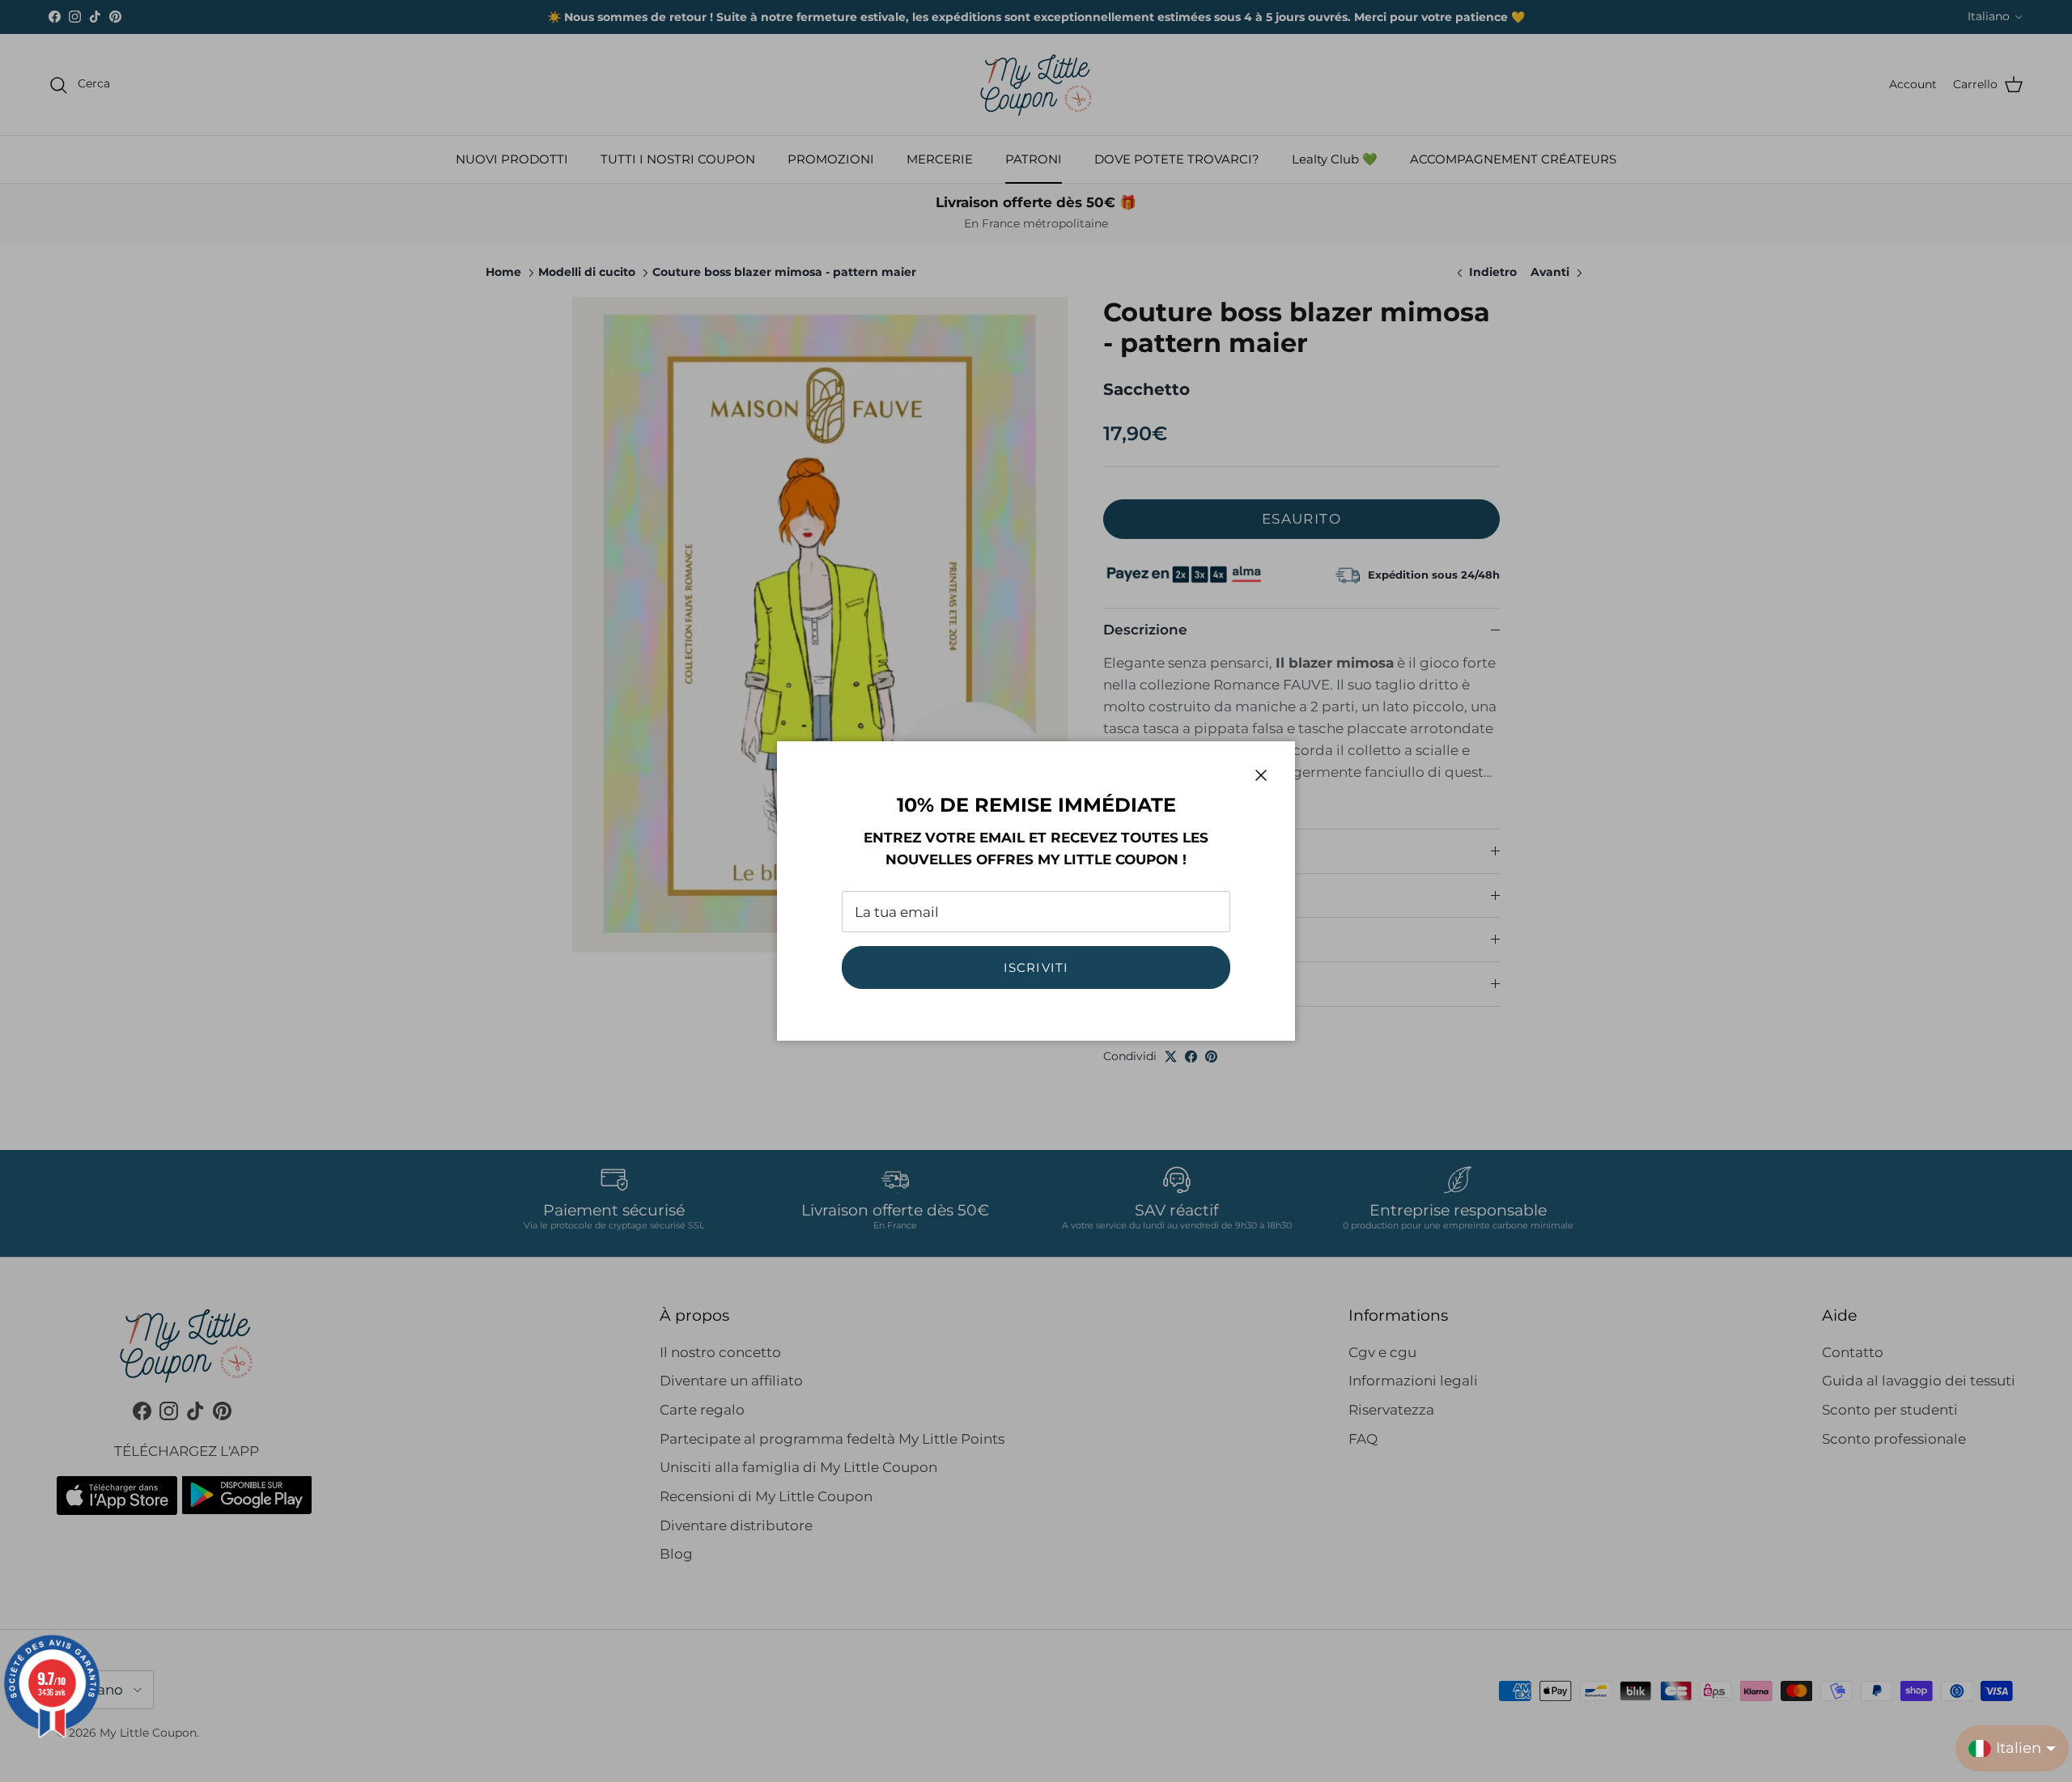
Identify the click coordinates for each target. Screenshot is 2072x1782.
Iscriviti (1036, 967)
